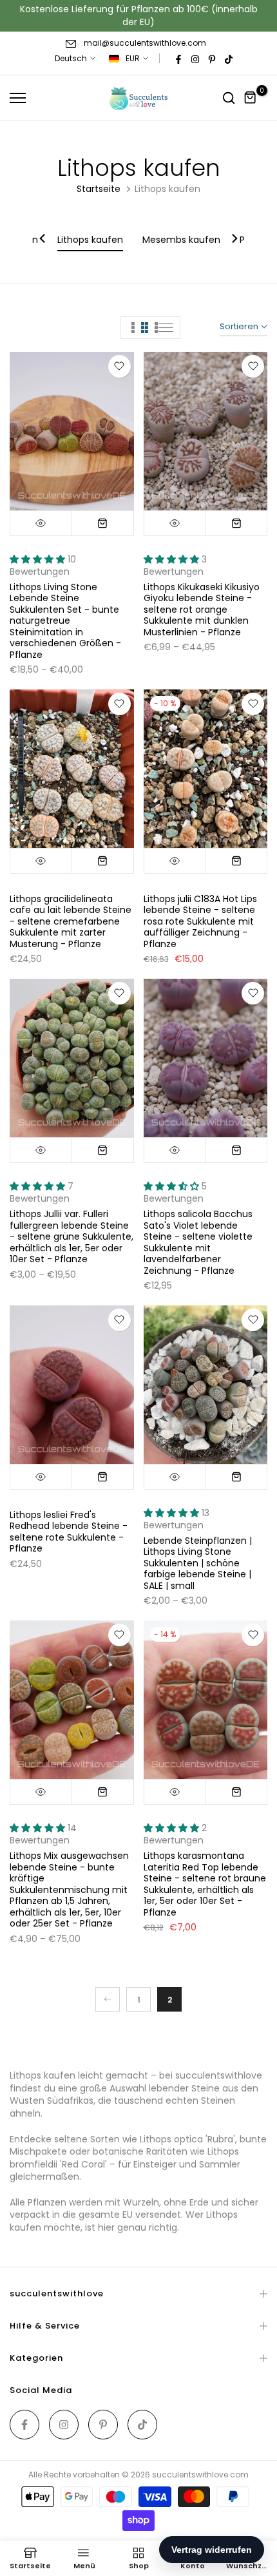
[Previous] (43, 240)
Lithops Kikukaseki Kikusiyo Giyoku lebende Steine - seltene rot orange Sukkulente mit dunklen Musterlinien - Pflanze (202, 610)
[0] (251, 98)
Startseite (99, 189)
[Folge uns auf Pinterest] (212, 59)
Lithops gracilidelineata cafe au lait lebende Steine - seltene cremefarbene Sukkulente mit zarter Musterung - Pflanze (71, 921)
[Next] (234, 240)
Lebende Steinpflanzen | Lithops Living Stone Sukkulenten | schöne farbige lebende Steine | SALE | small (198, 1563)
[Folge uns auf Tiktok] (229, 59)
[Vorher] (108, 1999)
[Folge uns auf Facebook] (178, 59)
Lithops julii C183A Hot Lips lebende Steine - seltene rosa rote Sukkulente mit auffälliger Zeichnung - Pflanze (200, 921)
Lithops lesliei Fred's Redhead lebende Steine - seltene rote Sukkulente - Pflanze (69, 1532)
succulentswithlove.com (200, 2475)
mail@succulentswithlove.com (145, 43)
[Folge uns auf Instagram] (195, 59)
